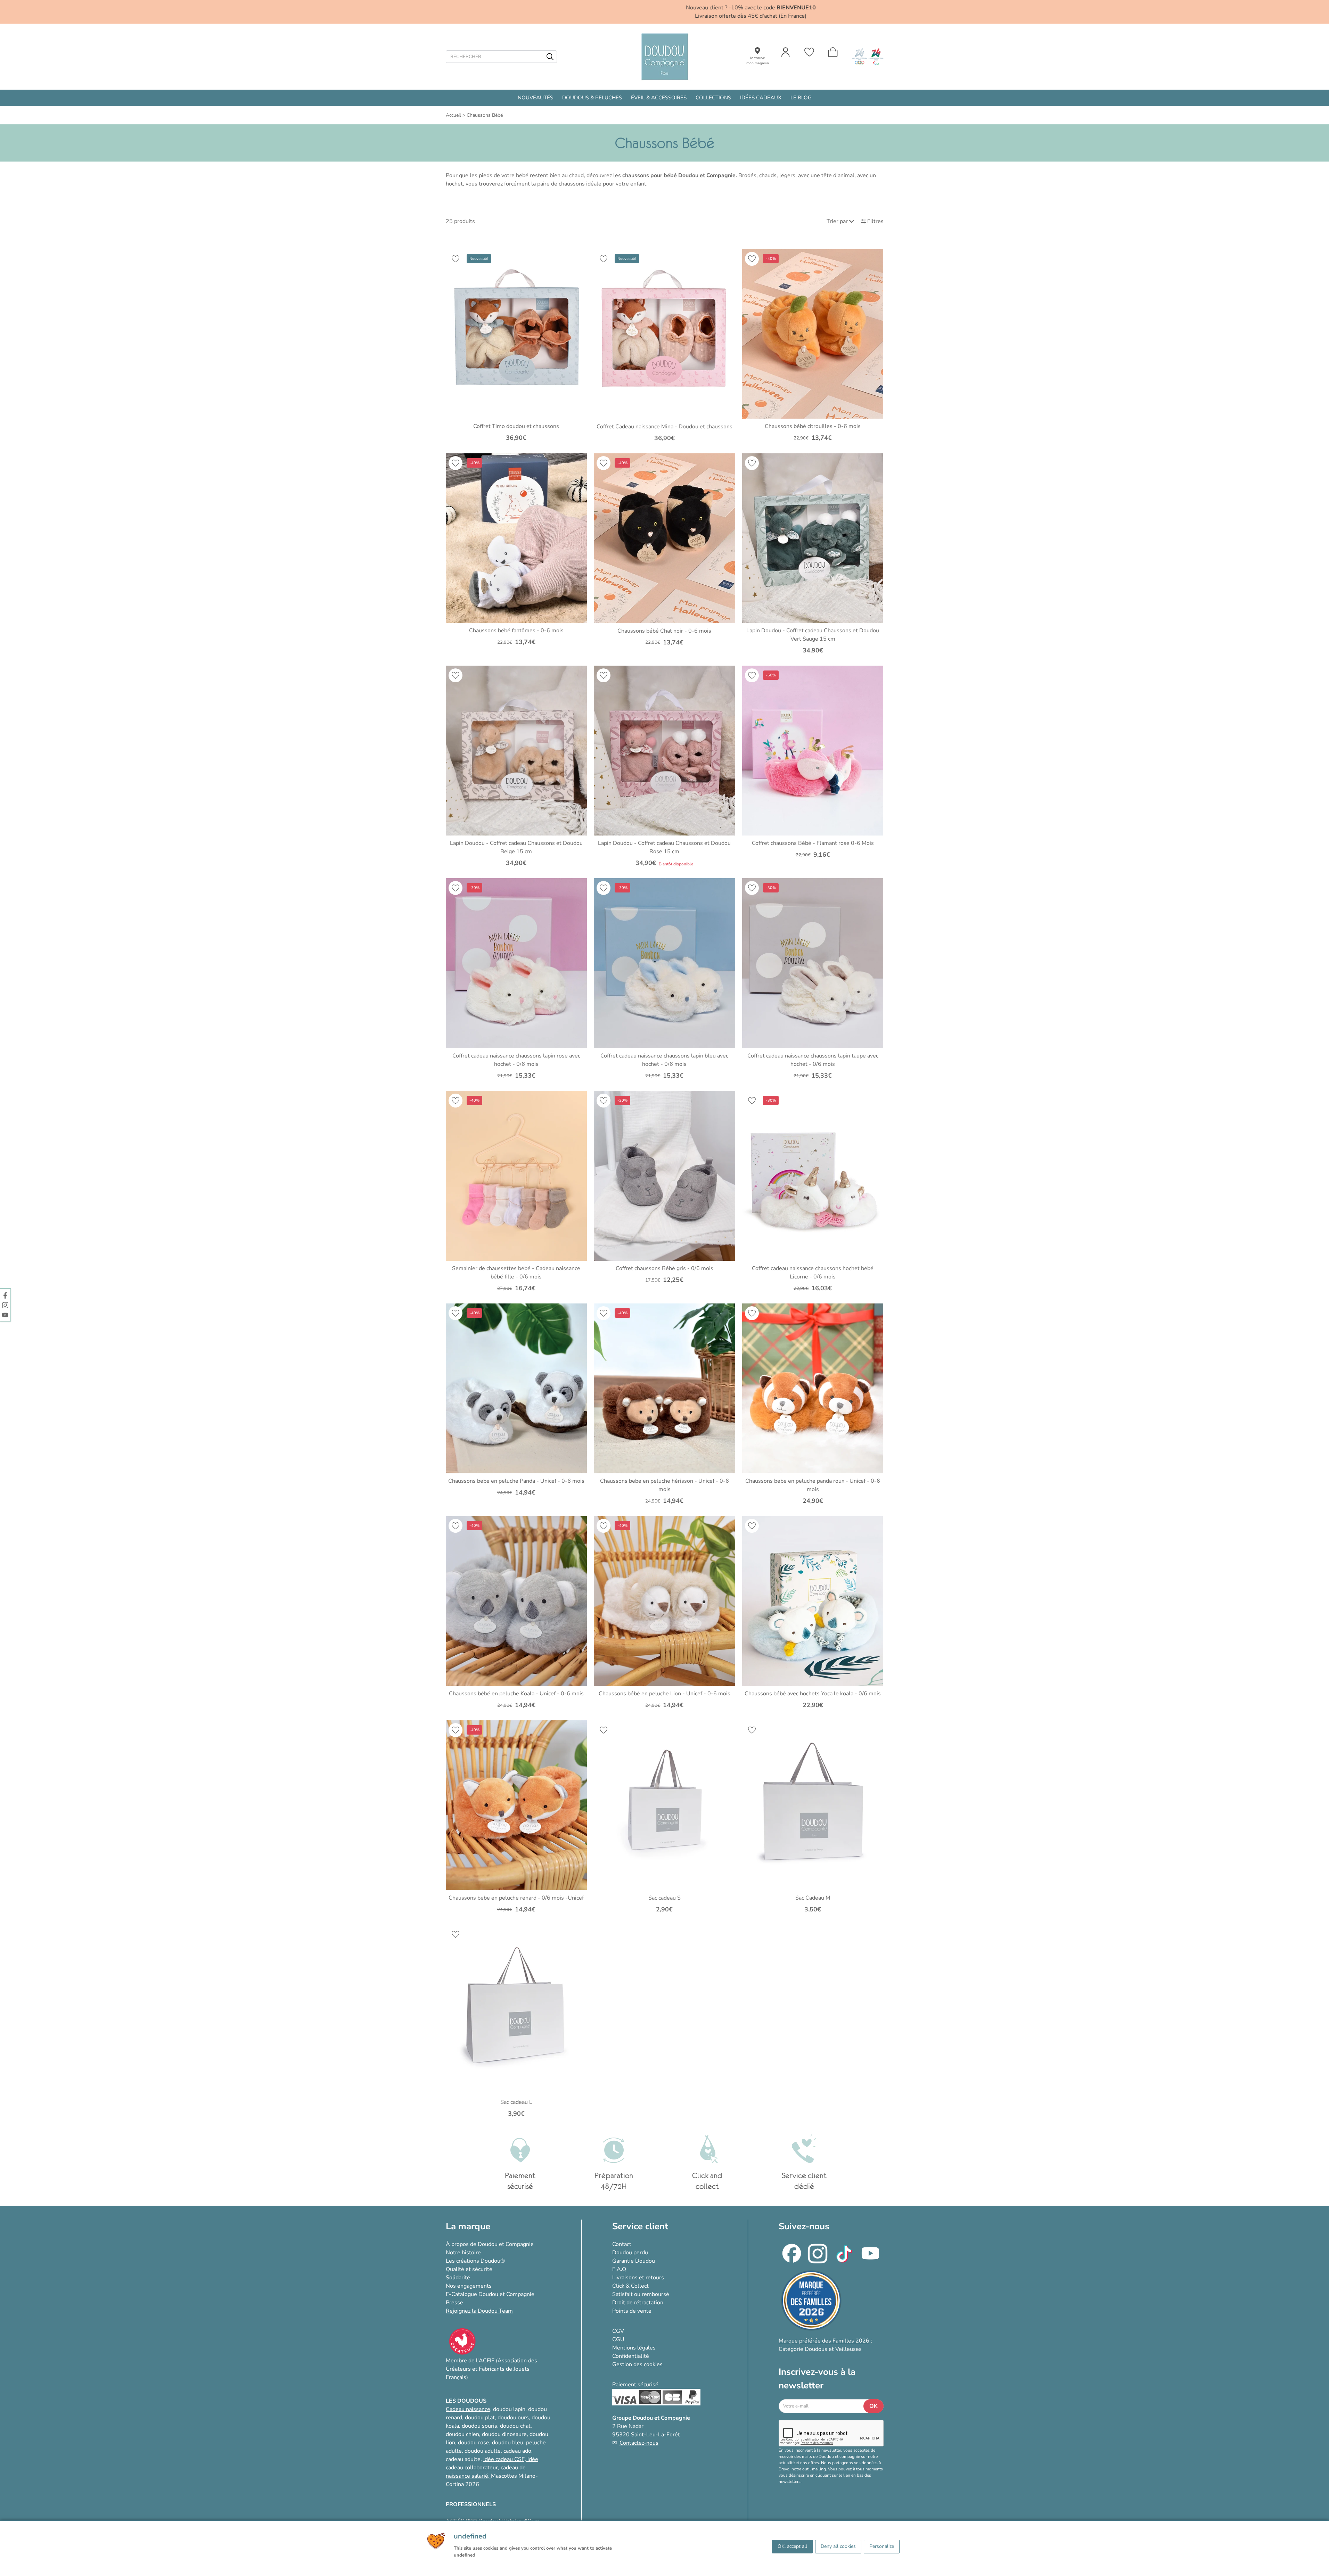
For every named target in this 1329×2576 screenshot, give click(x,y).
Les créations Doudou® (475, 2261)
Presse (454, 2303)
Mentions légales (634, 2348)
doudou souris (479, 2426)
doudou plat (480, 2418)
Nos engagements (469, 2286)
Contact (622, 2244)
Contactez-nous (639, 2443)
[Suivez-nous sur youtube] (5, 1315)
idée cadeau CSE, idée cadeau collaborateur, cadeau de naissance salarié (492, 2468)
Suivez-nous (804, 2226)
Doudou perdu (630, 2253)
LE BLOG (801, 98)
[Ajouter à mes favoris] (456, 259)
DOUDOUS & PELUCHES (592, 98)
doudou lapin (509, 2409)
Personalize (882, 2546)
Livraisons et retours (638, 2278)
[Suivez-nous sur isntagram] (5, 1305)
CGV (618, 2331)
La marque (468, 2226)
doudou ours (513, 2418)
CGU (618, 2339)
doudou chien (462, 2434)
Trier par (837, 221)
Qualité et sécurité (469, 2269)
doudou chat (515, 2426)
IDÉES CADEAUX (761, 98)
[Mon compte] (786, 52)
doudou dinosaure (504, 2434)
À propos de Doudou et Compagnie (490, 2244)
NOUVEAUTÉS (535, 98)
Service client (640, 2226)
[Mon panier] (833, 52)
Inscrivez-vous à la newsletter (817, 2379)
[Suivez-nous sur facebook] (5, 1295)
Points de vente (632, 2311)
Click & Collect (630, 2286)
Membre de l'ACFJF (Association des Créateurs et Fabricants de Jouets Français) (491, 2369)
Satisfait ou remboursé (641, 2294)
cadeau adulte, (465, 2459)
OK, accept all (792, 2546)
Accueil (453, 115)
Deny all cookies (838, 2546)
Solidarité (458, 2278)
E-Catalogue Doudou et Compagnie (490, 2294)
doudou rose (474, 2443)
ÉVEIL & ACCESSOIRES (659, 98)
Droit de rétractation (638, 2303)
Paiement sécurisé (635, 2385)
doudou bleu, (508, 2443)
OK (873, 2406)
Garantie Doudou (634, 2261)
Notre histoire (463, 2253)
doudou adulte (483, 2451)
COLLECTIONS (713, 98)
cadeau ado (517, 2451)
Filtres (875, 221)
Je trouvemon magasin (758, 61)
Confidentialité (631, 2356)
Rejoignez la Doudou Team (479, 2311)
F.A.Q (619, 2269)
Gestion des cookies (637, 2364)
